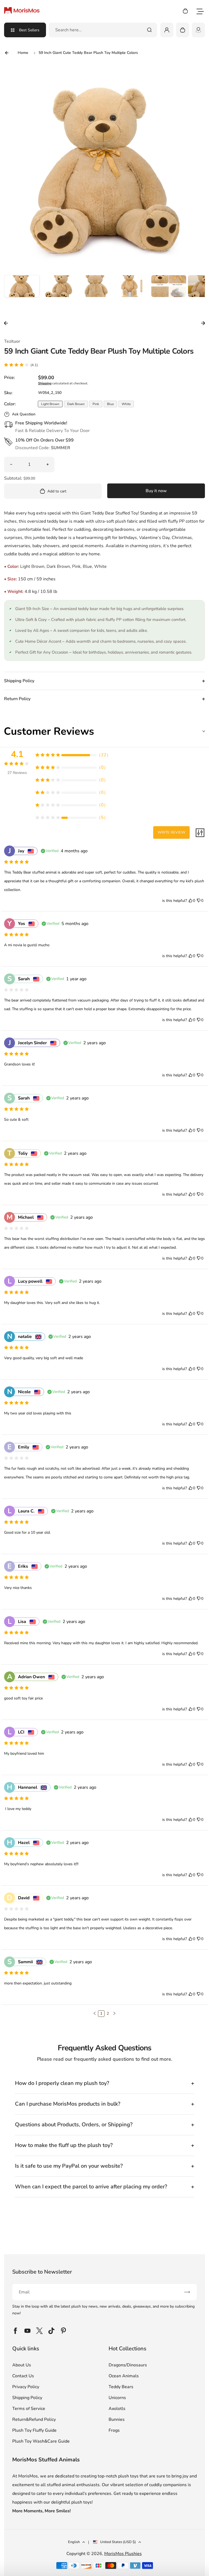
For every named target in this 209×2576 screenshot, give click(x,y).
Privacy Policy (26, 2387)
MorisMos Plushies (123, 2554)
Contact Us (23, 2376)
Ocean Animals (124, 2376)
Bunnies (117, 2419)
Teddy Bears (121, 2387)
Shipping (45, 383)
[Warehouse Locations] (198, 30)
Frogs (114, 2430)
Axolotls (117, 2409)
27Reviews (17, 773)
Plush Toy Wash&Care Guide (41, 2441)
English (74, 2542)
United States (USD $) (118, 2542)
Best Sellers (29, 30)
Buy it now (156, 491)
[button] (22, 293)
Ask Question (24, 414)
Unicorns (117, 2398)
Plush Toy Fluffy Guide (34, 2430)
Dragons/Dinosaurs (128, 2365)
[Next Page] (114, 2014)
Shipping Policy (27, 2398)
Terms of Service (29, 2409)
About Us (22, 2365)
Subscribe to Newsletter (42, 2272)
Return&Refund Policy (34, 2419)
